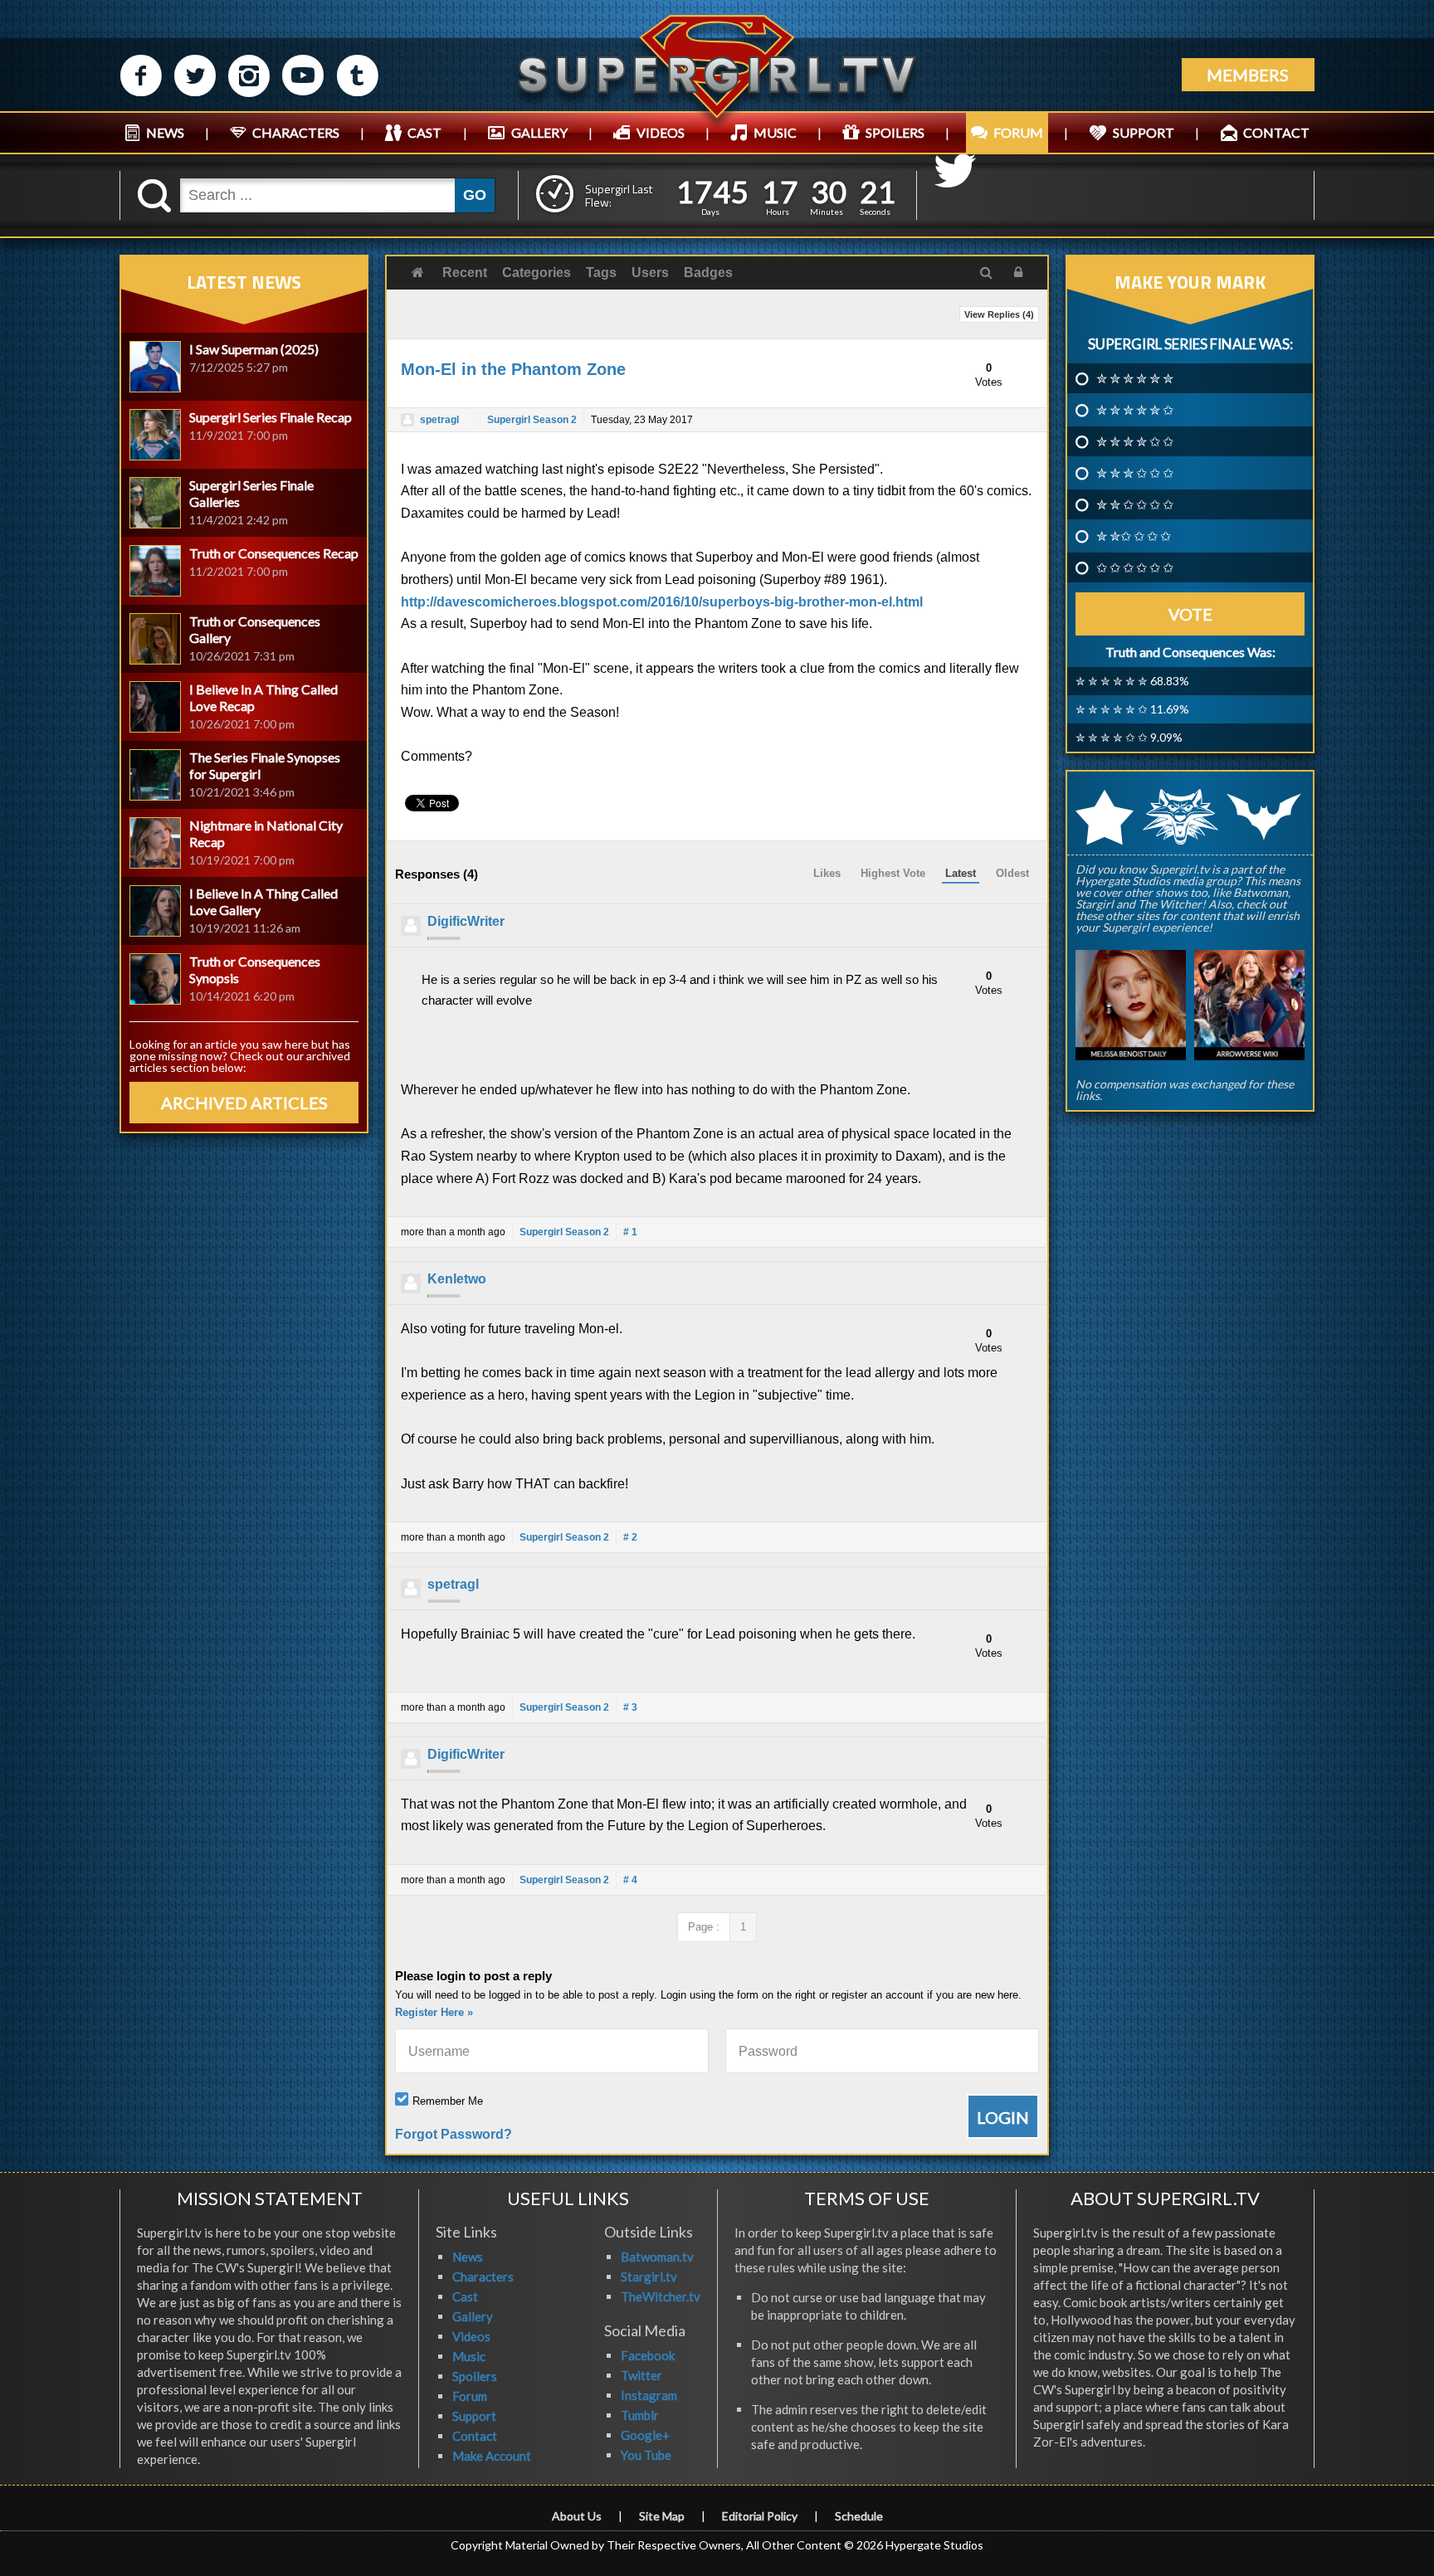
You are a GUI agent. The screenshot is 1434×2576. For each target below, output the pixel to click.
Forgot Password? (454, 2134)
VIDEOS (661, 132)
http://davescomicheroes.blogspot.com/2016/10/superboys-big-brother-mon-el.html (662, 602)
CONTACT (1276, 132)
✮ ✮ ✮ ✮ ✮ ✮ (1135, 378)
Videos (471, 2336)
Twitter (641, 2375)
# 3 (630, 1707)
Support (474, 2416)
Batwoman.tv (657, 2257)
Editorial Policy (760, 2516)
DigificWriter (466, 921)
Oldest (1012, 873)
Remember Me (448, 2101)
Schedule (859, 2516)
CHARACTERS (296, 132)
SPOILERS (895, 132)
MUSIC (775, 132)
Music (469, 2356)
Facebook (648, 2355)
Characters (483, 2277)
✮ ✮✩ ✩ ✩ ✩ (1134, 536)
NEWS (165, 132)
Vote (1190, 614)
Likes (827, 873)
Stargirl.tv (649, 2277)
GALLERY (539, 132)
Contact (475, 2436)
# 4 (630, 1880)
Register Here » (434, 2012)
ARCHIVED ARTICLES (244, 1103)
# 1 (630, 1232)
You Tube (646, 2455)
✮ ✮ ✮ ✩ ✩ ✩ (1135, 473)
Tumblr (640, 2415)
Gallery (473, 2316)
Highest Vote (893, 873)
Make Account (492, 2456)
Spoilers (475, 2376)
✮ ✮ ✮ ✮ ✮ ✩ (1135, 410)
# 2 (630, 1537)
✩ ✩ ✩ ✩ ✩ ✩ (1135, 567)
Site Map (662, 2516)
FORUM (1018, 132)
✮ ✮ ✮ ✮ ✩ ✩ (1135, 441)
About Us (577, 2516)
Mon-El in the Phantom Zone (513, 369)
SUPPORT (1144, 132)
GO (475, 195)
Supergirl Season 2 (532, 420)
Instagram (649, 2395)
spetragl (439, 420)
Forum (470, 2396)
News (468, 2257)
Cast (465, 2296)
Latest (961, 873)
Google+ (645, 2435)
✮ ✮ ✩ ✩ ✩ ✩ (1135, 504)
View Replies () (999, 314)
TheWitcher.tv (661, 2296)
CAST (424, 132)
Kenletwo (457, 1279)
